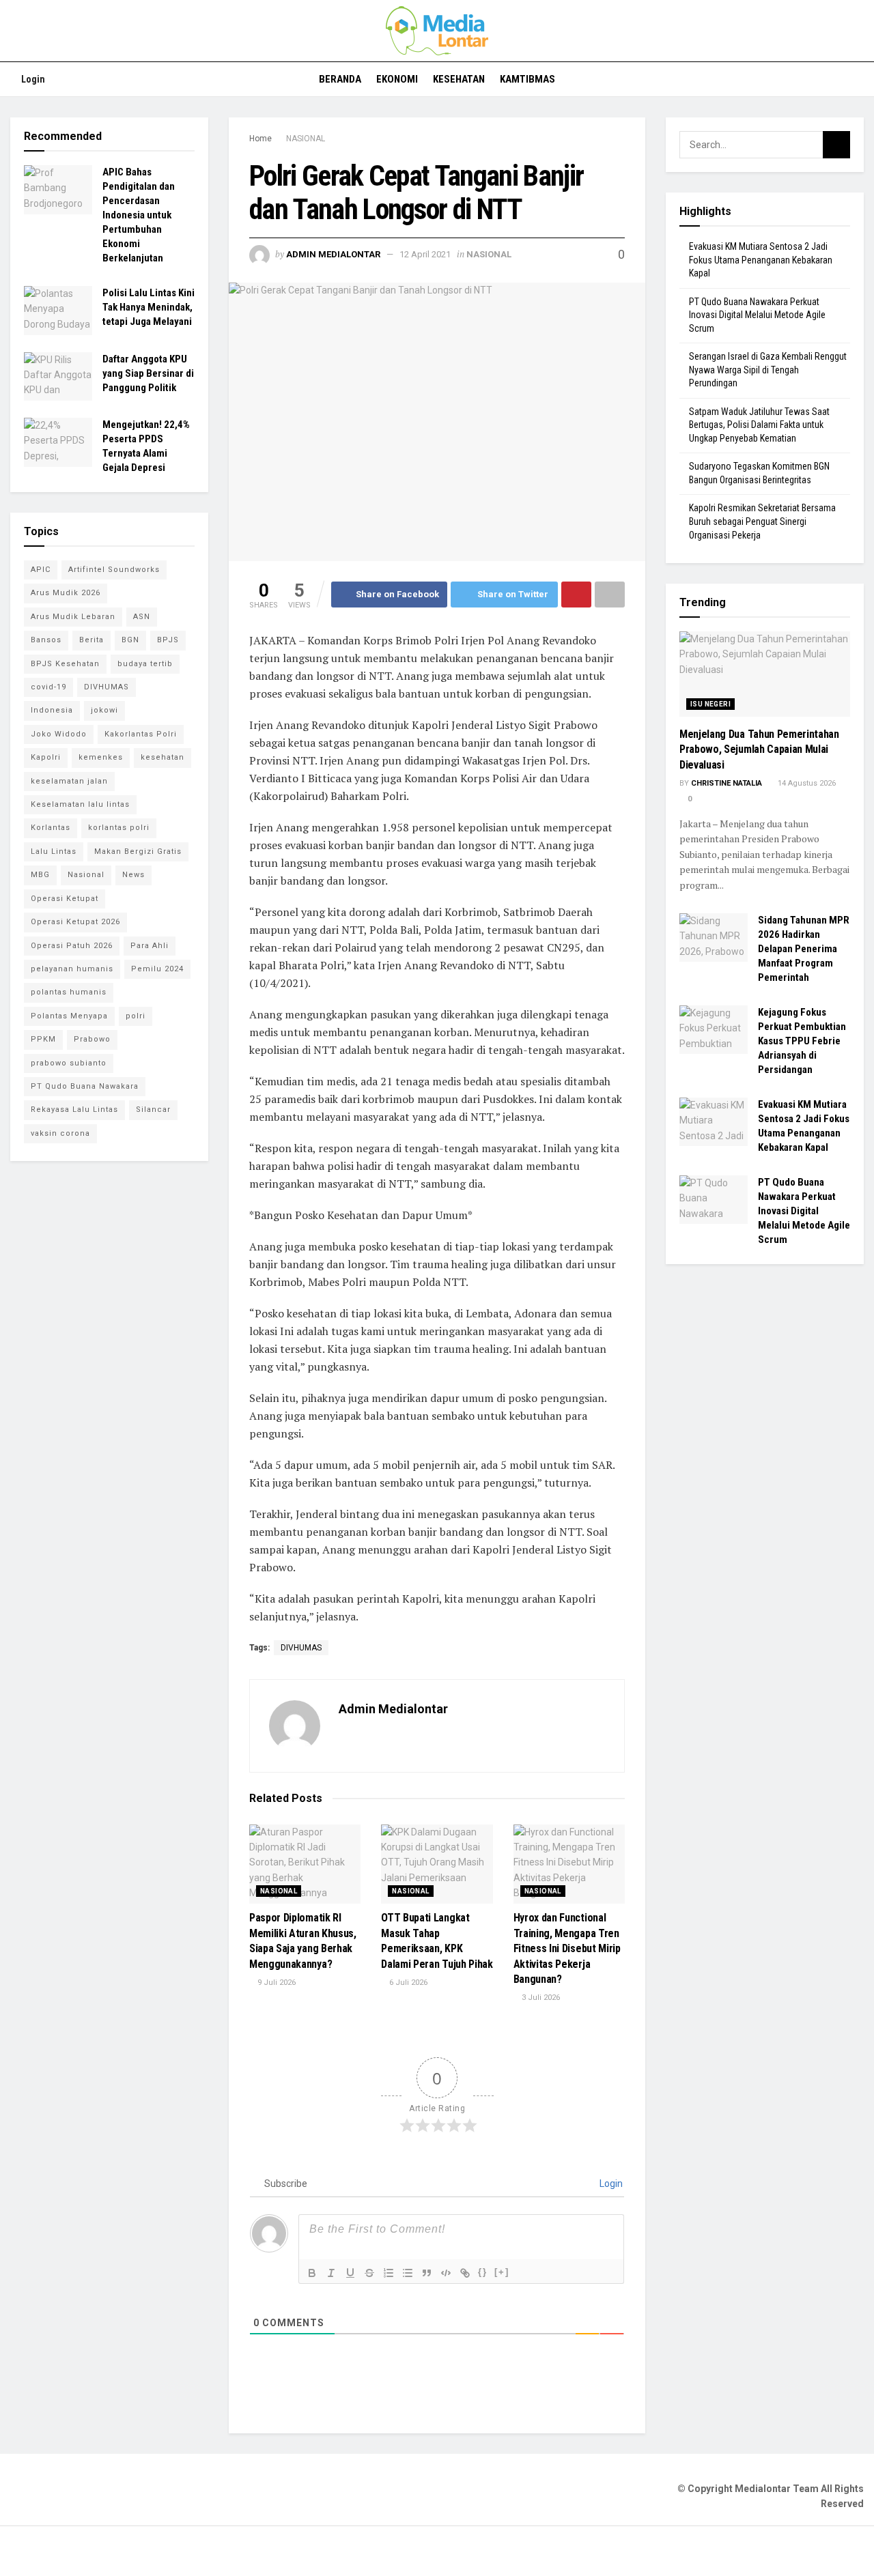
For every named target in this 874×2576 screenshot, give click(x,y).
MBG (40, 875)
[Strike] (369, 2273)
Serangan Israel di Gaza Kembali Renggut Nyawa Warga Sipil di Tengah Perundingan (768, 370)
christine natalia (727, 783)
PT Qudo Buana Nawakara (85, 1086)
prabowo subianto (69, 1063)
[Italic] (331, 2273)
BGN (130, 640)
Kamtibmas (527, 79)
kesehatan (163, 757)
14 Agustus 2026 (806, 783)
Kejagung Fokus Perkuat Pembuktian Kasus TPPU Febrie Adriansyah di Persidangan (802, 1041)
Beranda (340, 79)
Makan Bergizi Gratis (138, 851)
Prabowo (92, 1039)
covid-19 (48, 687)
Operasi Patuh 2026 (72, 946)
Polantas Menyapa (69, 1016)
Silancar (153, 1110)
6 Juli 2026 (407, 1983)
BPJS (168, 640)
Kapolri (46, 757)
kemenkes (101, 757)
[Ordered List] (389, 2273)
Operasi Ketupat (65, 899)
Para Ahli (150, 946)
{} (483, 2272)
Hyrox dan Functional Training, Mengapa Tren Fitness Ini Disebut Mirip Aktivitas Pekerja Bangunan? (567, 1948)
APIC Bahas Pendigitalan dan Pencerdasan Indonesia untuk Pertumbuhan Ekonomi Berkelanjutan (139, 215)
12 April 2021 (425, 254)
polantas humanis (69, 992)
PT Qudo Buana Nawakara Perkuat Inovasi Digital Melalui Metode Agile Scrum (757, 315)
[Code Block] (446, 2273)
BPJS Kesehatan (65, 664)
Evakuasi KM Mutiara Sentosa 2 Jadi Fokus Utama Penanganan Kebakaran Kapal (761, 260)
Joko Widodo (59, 734)
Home (260, 139)
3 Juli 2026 (540, 1998)
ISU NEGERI (710, 704)
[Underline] (350, 2273)
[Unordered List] (408, 2273)
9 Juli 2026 (276, 1983)
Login (32, 79)
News (133, 875)
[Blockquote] (427, 2273)
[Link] (465, 2273)
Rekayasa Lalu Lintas (74, 1110)
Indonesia (52, 710)
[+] (502, 2272)
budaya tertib (145, 664)
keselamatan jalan (69, 781)
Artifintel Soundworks (114, 570)
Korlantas (51, 828)
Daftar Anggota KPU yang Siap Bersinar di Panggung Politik (148, 373)
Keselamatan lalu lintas (80, 804)
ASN (142, 617)
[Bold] (312, 2273)
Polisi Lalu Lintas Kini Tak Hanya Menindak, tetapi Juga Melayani (149, 307)
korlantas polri (119, 828)
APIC (41, 570)
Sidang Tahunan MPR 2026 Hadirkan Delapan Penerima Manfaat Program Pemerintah (804, 949)
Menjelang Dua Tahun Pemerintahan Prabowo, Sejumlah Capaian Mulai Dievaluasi (759, 749)
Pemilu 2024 (157, 969)
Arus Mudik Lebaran (73, 617)
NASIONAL (306, 139)
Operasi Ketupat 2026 (75, 922)
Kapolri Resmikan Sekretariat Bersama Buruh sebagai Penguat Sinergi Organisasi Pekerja (762, 521)
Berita (91, 640)
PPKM (43, 1039)
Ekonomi (397, 79)
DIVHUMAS (301, 1648)
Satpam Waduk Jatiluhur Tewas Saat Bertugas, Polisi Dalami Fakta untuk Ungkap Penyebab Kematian (759, 425)
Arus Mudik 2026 (66, 593)
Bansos (46, 640)
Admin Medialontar (333, 254)
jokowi (104, 710)
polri (136, 1016)
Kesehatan (459, 79)
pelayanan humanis (72, 969)
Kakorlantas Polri (141, 734)
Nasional (86, 875)
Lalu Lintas (54, 851)
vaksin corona (60, 1133)
